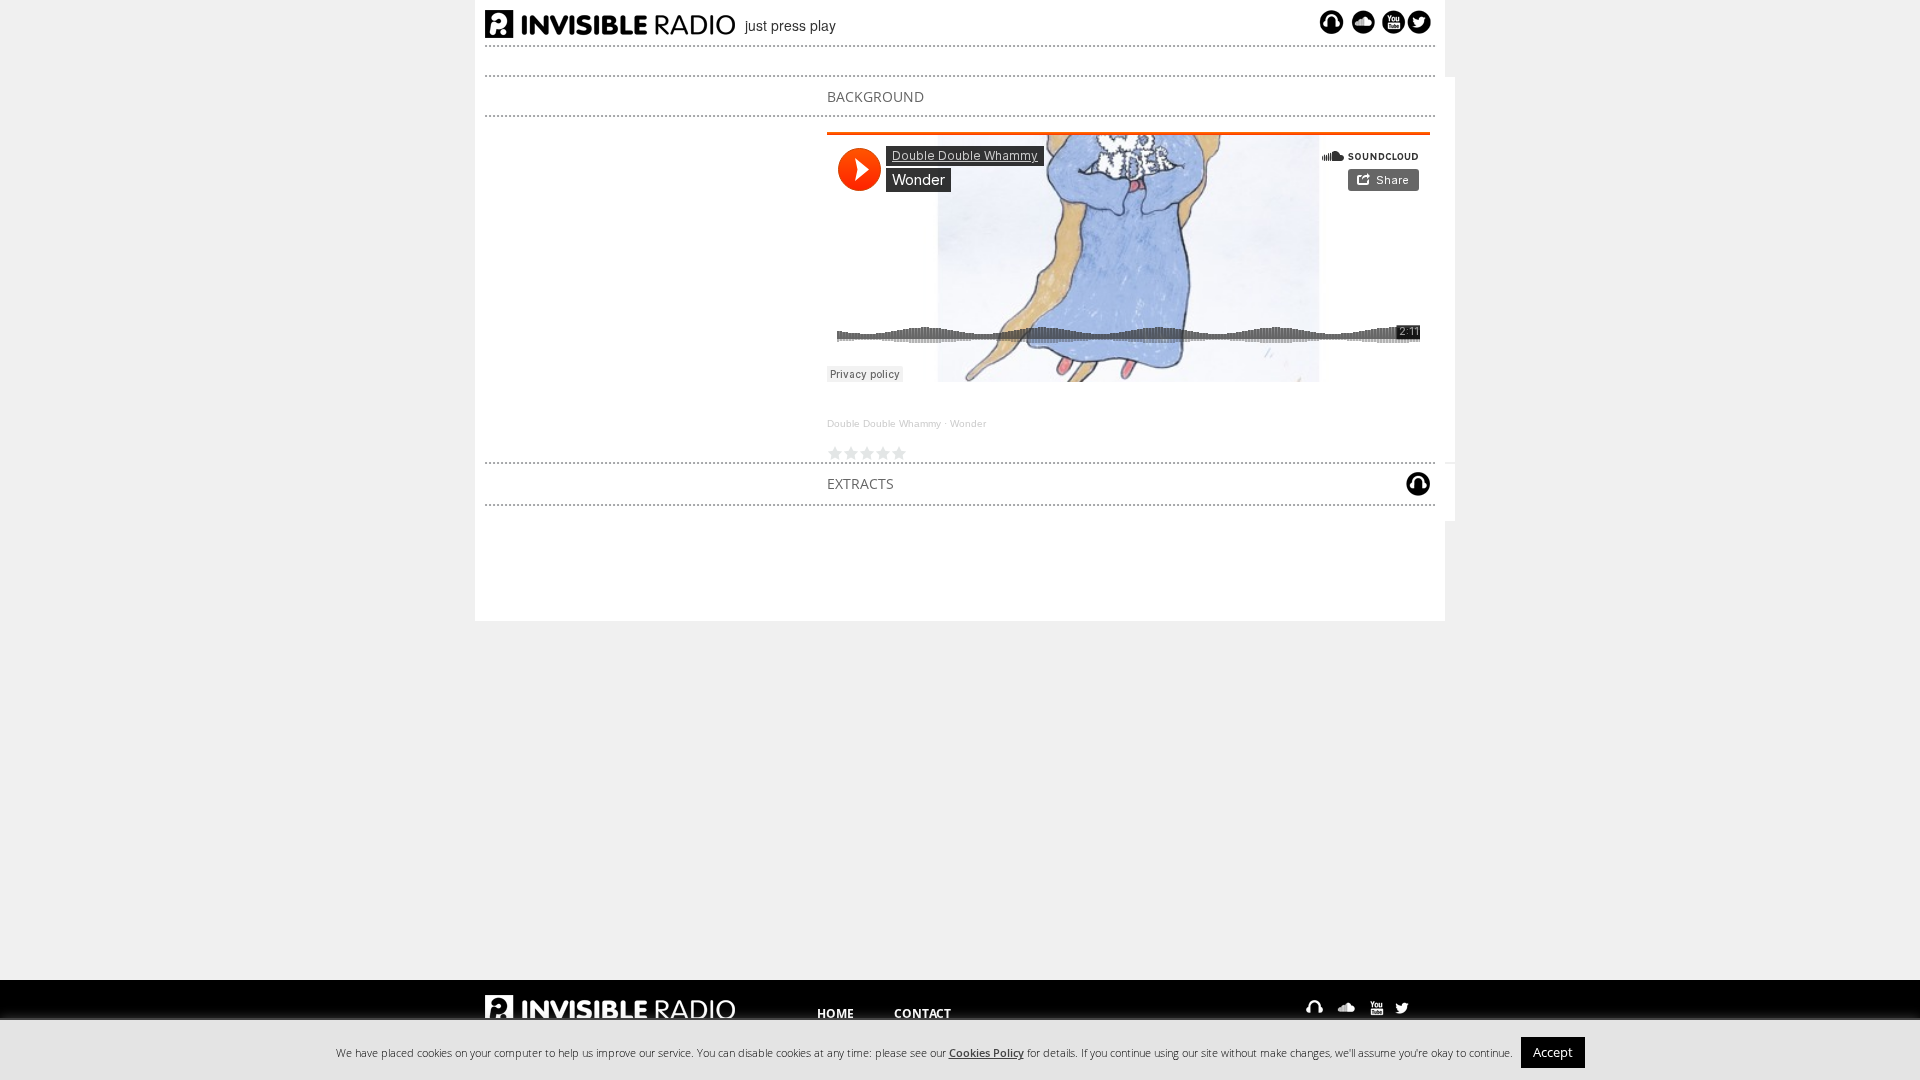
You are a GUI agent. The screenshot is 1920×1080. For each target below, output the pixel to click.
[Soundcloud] (1363, 22)
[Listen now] (1331, 22)
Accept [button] (1553, 1052)
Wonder (968, 423)
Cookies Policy (986, 1053)
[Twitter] (1422, 22)
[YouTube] (1391, 22)
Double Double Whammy (884, 423)
